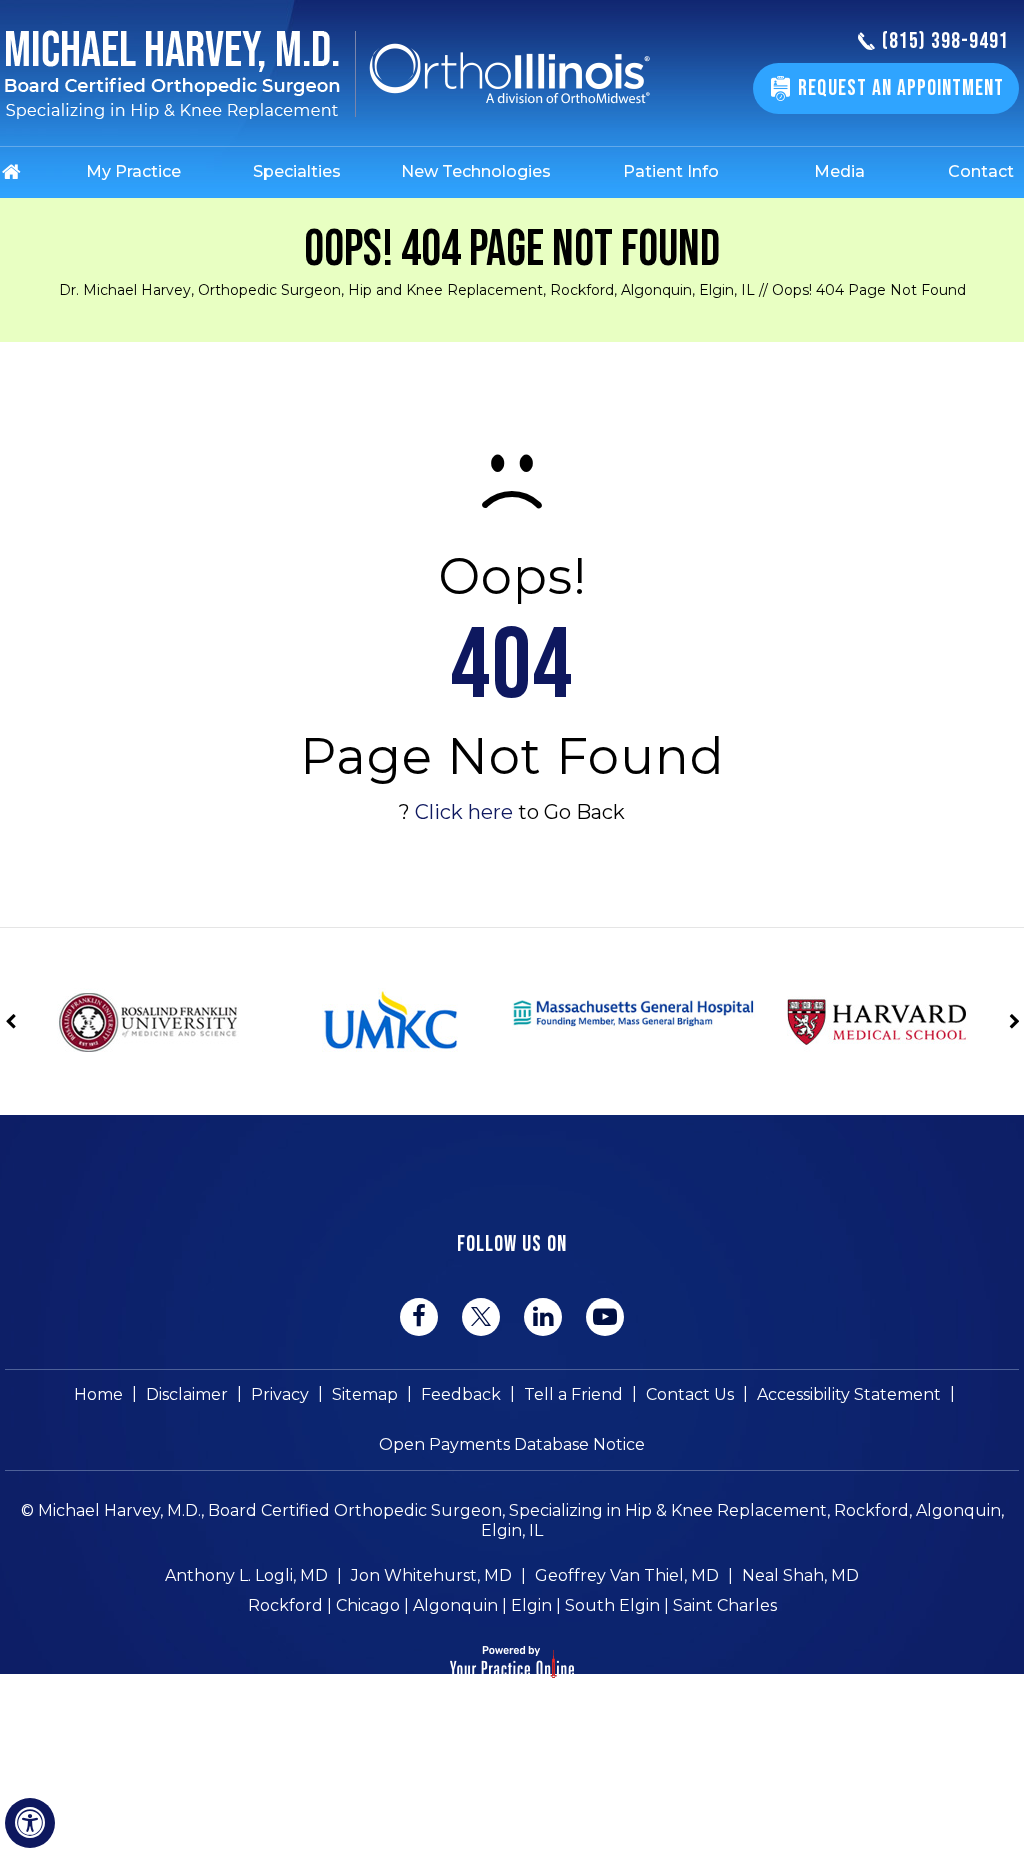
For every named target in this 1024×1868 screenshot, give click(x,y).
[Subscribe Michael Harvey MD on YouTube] (605, 1317)
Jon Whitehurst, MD (431, 1575)
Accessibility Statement (849, 1394)
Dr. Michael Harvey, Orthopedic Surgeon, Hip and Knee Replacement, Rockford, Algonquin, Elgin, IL (407, 290)
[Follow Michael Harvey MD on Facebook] (419, 1317)
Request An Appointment (901, 88)
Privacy (280, 1394)
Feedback (461, 1394)
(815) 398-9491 (945, 42)
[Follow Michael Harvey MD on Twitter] (481, 1316)
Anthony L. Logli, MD (246, 1575)
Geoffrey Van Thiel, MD (627, 1575)
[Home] (30, 172)
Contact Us (690, 1394)
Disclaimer (187, 1394)
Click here (464, 812)
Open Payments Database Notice (512, 1444)
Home (98, 1394)
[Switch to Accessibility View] (30, 1823)
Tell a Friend (573, 1394)
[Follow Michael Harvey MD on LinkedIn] (543, 1317)
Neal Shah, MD (800, 1575)
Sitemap (365, 1394)
